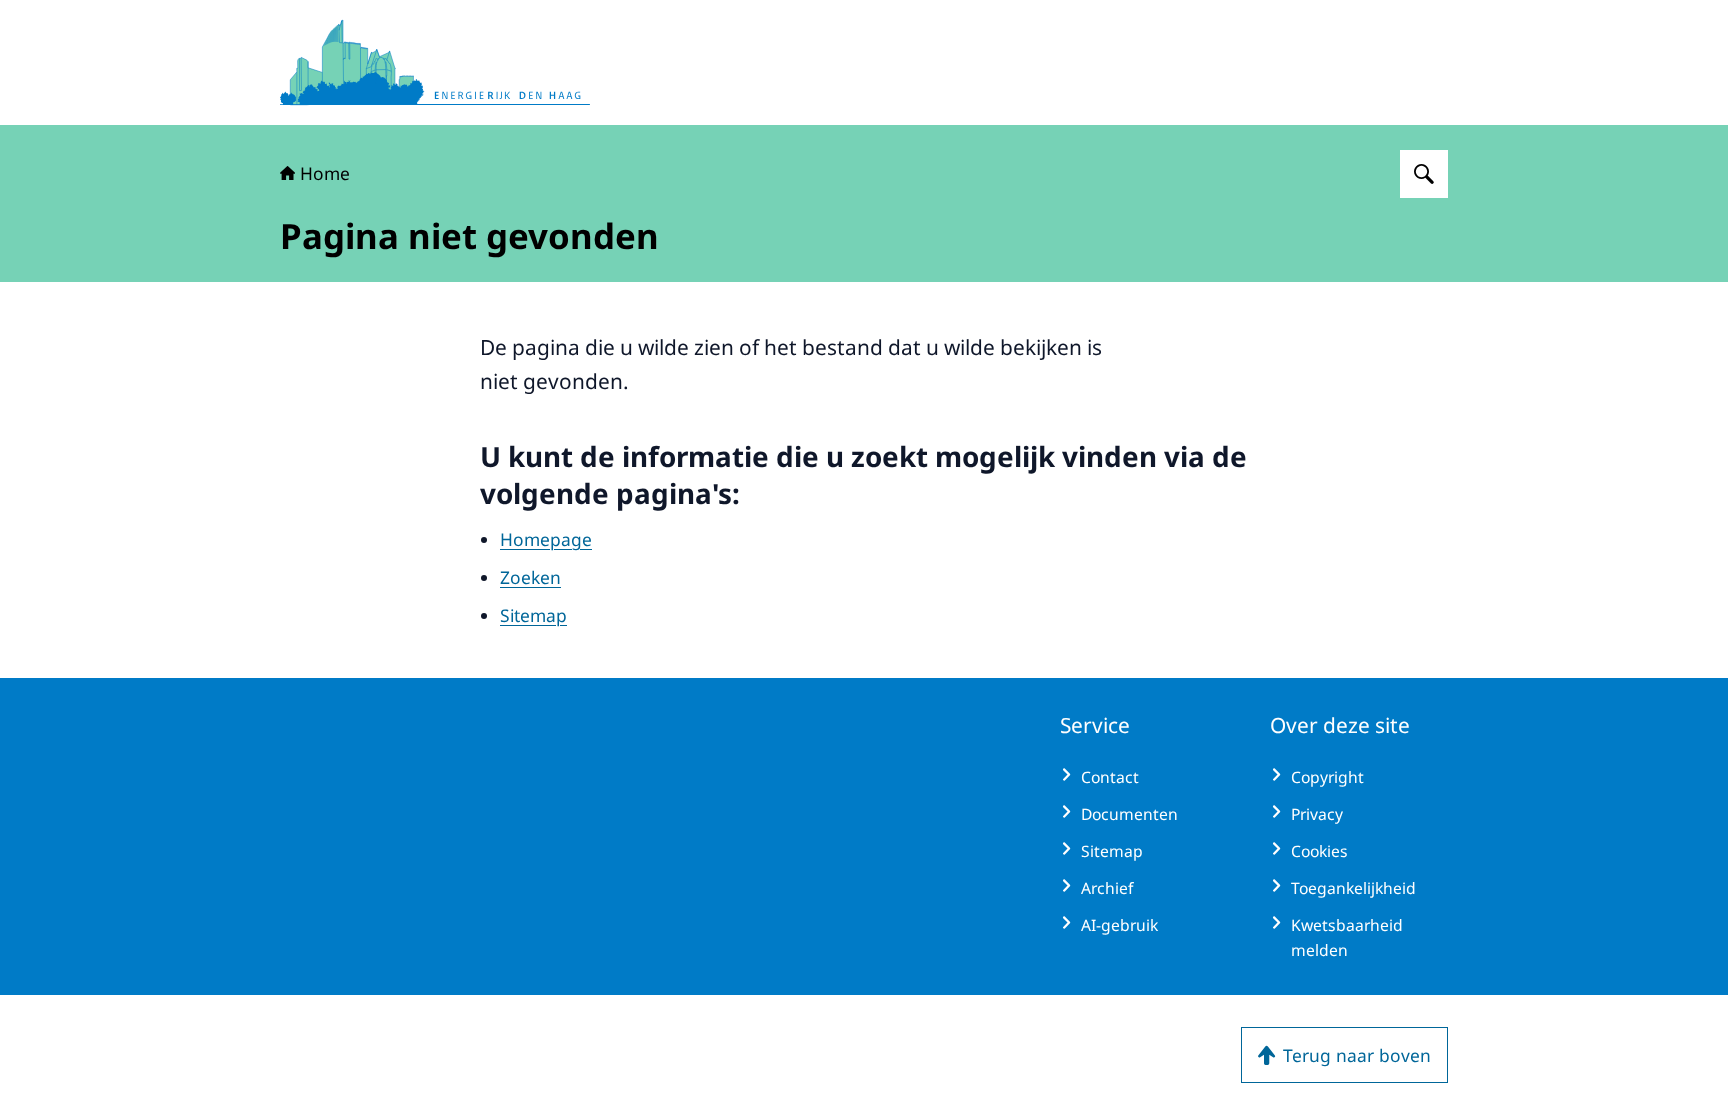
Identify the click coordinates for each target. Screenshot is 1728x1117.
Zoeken (530, 577)
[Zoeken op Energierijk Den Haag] (1424, 174)
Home (325, 173)
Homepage (546, 539)
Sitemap (533, 615)
